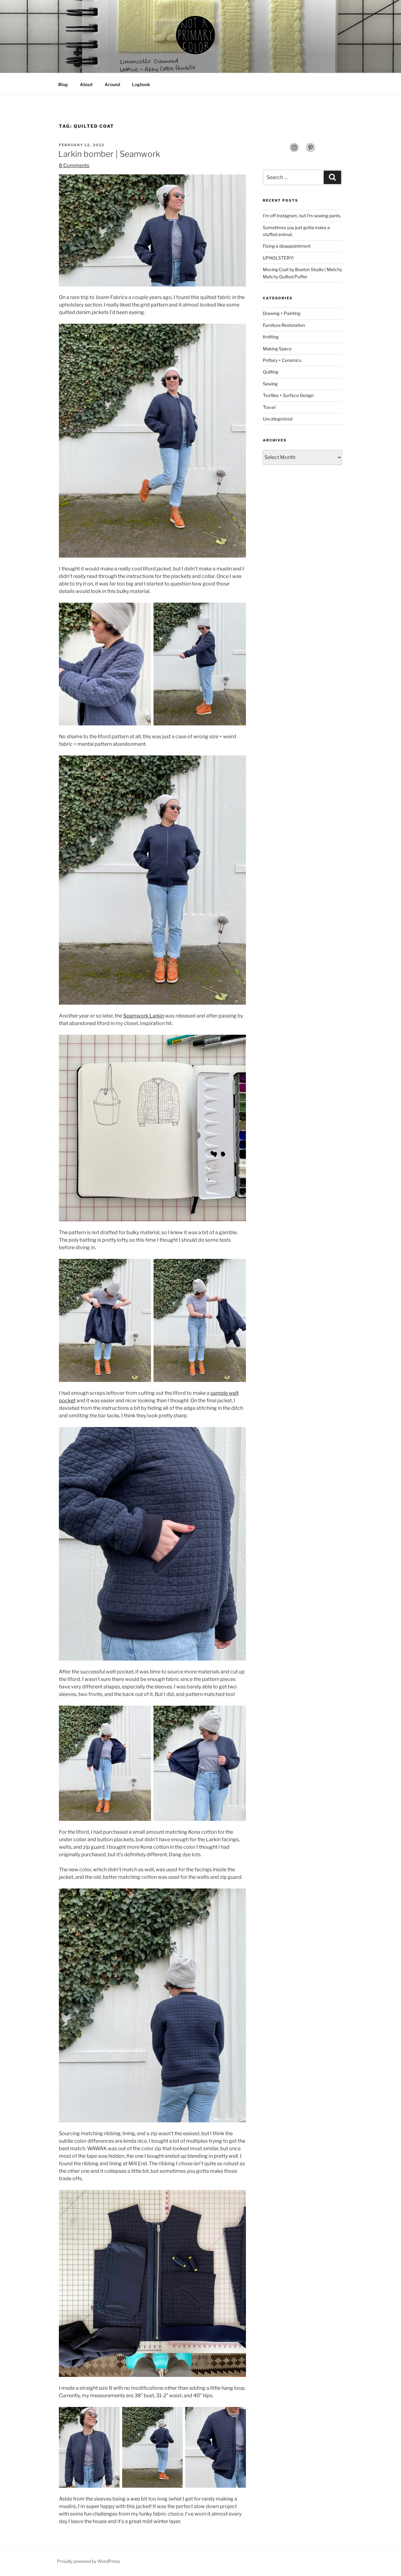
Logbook (141, 84)
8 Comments (74, 165)
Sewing (270, 384)
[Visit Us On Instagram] (294, 151)
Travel (269, 407)
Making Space (277, 349)
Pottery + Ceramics (282, 360)
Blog (63, 84)
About (86, 84)
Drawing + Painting (282, 313)
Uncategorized (278, 419)
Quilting (271, 372)
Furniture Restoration (284, 325)
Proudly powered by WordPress (89, 2561)
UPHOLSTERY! (278, 258)
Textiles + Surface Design (288, 395)
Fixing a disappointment (287, 246)
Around (112, 84)
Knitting (271, 337)
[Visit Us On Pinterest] (310, 151)
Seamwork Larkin (144, 1016)
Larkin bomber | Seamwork (109, 154)
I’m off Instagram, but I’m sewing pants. (302, 216)
